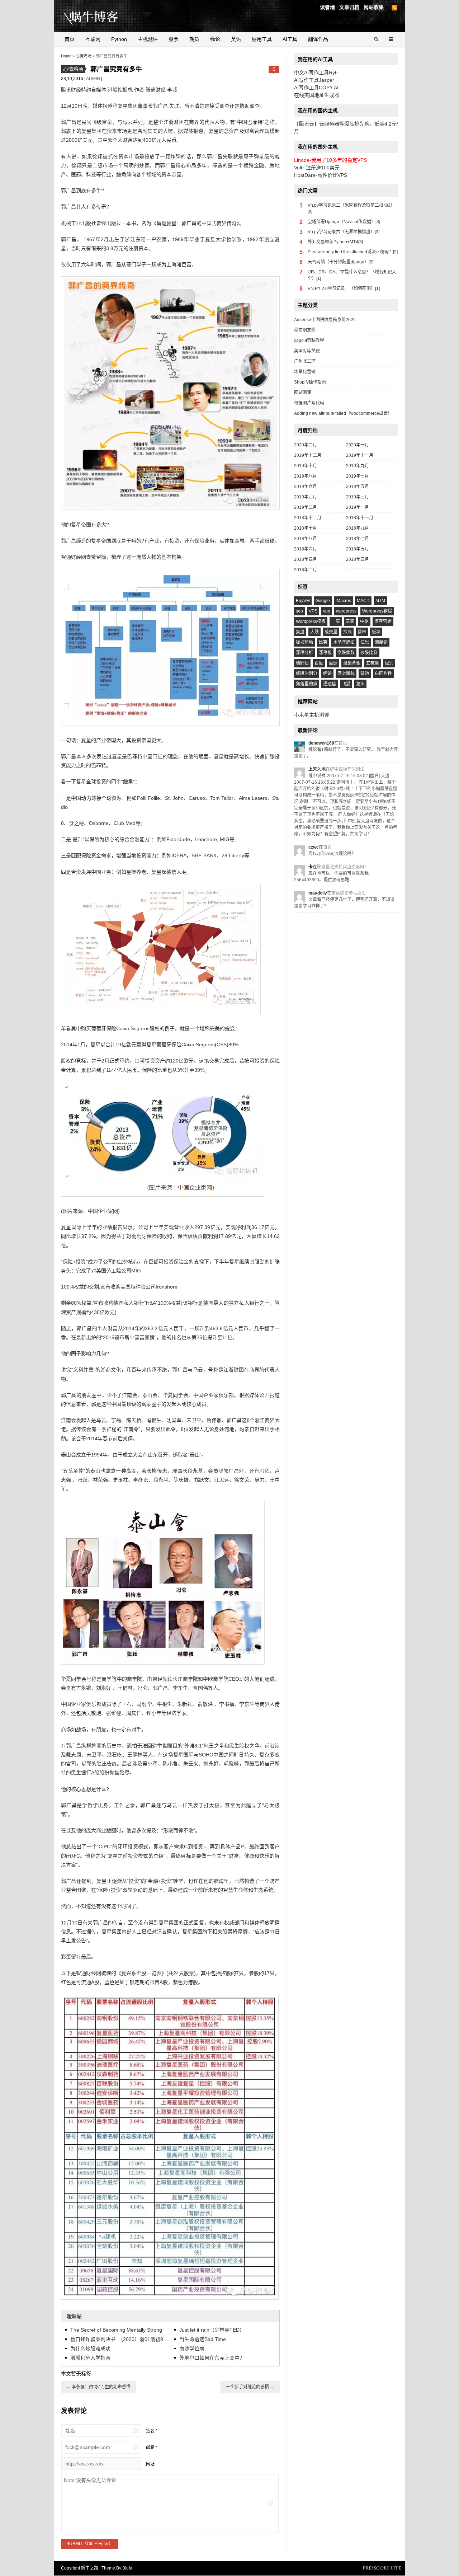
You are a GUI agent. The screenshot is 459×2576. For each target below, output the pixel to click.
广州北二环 (305, 361)
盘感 (333, 663)
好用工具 (262, 39)
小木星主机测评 (312, 715)
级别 (389, 663)
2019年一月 (358, 507)
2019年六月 (306, 487)
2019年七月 (358, 476)
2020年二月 (306, 445)
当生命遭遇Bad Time (203, 2339)
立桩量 (373, 663)
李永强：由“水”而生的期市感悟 (98, 2387)
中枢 (364, 621)
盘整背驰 (352, 663)
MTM (380, 601)
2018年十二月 (308, 518)
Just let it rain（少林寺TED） (212, 2330)
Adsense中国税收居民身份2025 (325, 320)
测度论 (381, 642)
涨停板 (325, 653)
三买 (350, 621)
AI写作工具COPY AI (316, 88)
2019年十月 (306, 466)
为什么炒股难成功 (90, 2349)
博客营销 (383, 621)
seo (299, 611)
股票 (174, 39)
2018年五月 (358, 549)
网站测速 (303, 393)
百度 (319, 663)
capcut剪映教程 (309, 341)
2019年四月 (306, 497)
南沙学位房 (192, 2349)
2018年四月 (306, 559)
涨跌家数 (346, 653)
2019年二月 (306, 507)
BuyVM (303, 601)
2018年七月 (358, 539)
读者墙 (327, 7)
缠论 (215, 39)
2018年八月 (306, 539)
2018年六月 (306, 549)
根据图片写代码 (309, 403)
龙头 (360, 684)
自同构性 (383, 674)
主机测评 (148, 39)
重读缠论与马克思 (349, 893)
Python (119, 39)
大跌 (314, 632)
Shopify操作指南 (310, 382)
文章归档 (349, 7)
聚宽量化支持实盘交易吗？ (343, 867)
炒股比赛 (369, 653)
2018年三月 (358, 559)
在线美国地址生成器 (317, 95)
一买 (336, 621)
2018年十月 (306, 528)
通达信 (330, 684)
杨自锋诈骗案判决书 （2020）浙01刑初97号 (120, 2339)
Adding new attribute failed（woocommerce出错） (343, 413)
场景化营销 (305, 372)
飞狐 (346, 684)
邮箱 (150, 2448)
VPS (313, 611)
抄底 (347, 632)
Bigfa (127, 2568)
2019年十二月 (308, 455)
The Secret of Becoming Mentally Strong (116, 2330)
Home (66, 56)
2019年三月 (358, 497)
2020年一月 (358, 445)
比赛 (323, 642)
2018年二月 (306, 570)
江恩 (365, 642)
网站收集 (374, 7)
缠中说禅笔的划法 (347, 769)
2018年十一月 (360, 518)
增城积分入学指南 (90, 2358)
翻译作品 (318, 39)
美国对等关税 (307, 351)
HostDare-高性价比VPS (321, 175)
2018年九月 (358, 528)
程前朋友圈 (305, 330)
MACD (363, 601)
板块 (376, 632)
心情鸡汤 (84, 56)
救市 (362, 632)
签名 (150, 2431)
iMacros (343, 601)
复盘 (300, 632)
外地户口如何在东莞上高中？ (212, 2358)
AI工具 (290, 39)
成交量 (331, 632)
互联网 (93, 39)
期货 (194, 39)
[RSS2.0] (394, 8)
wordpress (346, 611)
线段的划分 (307, 674)
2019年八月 (306, 476)
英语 (236, 39)
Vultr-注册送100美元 (317, 168)
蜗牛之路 (102, 16)
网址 (150, 2464)
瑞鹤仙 (302, 663)
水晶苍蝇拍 (344, 642)
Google (323, 601)
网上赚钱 (346, 674)
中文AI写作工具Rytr (316, 72)
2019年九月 (358, 466)
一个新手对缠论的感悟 (250, 2387)
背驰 (365, 674)
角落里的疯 (307, 684)
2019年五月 (358, 487)
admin (94, 79)
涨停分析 (304, 653)
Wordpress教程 (377, 611)
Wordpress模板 (311, 621)
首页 (70, 39)
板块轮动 (304, 642)
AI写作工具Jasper (314, 80)
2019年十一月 (360, 455)
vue (327, 611)
